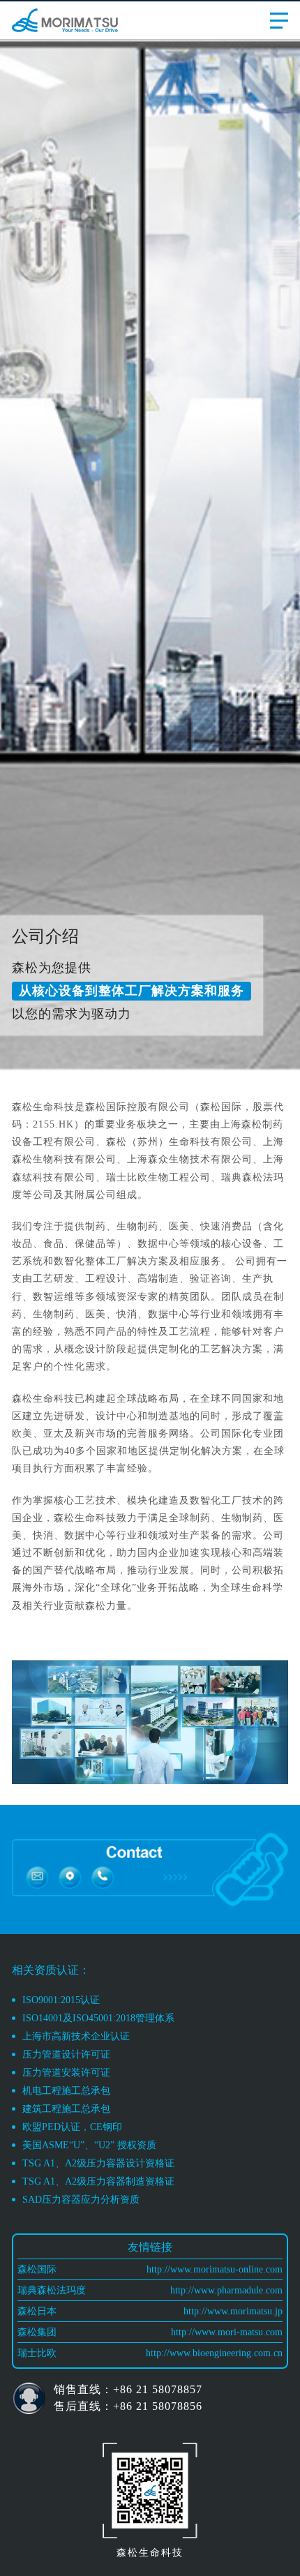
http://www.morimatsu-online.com (150, 2269)
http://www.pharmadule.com (150, 2290)
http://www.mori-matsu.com (150, 2332)
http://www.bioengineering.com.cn (150, 2353)
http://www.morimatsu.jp (150, 2311)
